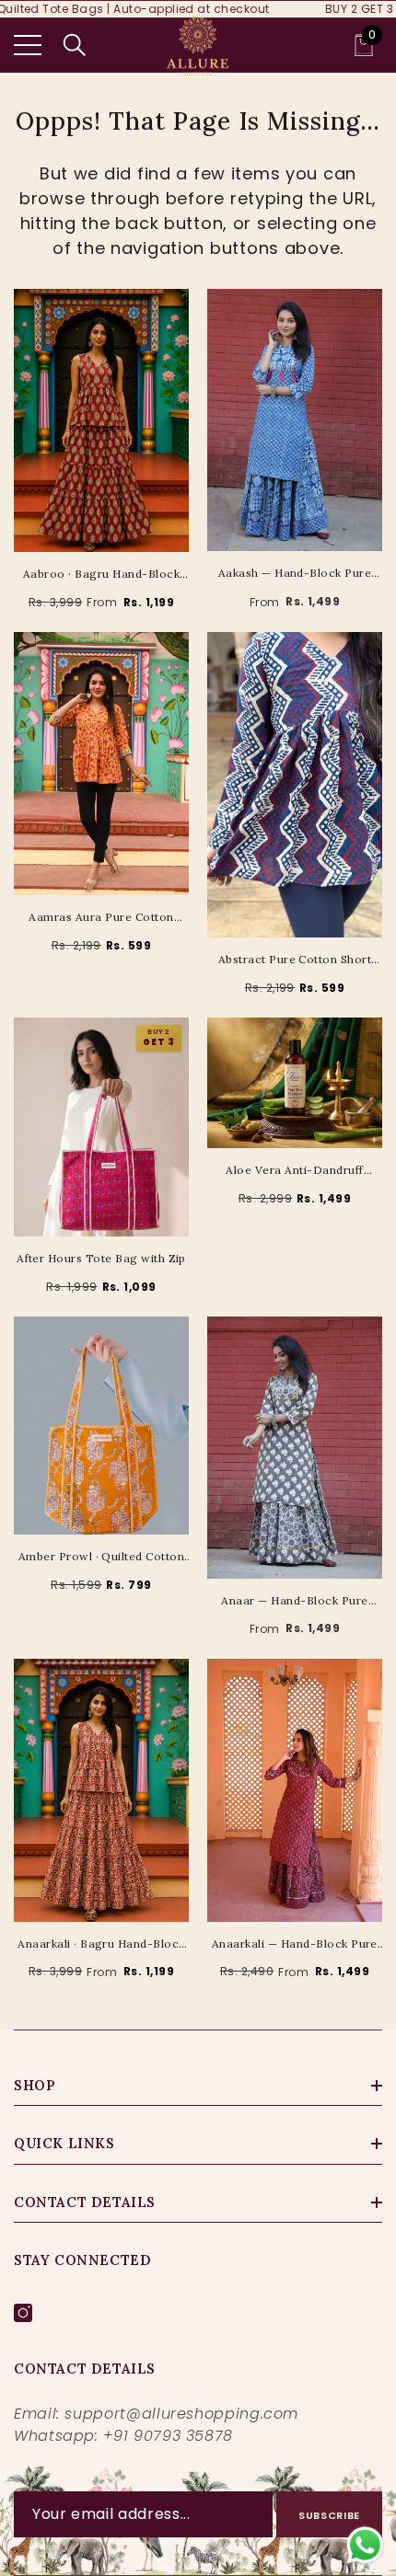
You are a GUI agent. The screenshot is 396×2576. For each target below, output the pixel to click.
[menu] (28, 45)
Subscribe (329, 2515)
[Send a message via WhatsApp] (365, 2545)
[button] (75, 45)
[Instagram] (23, 2313)
